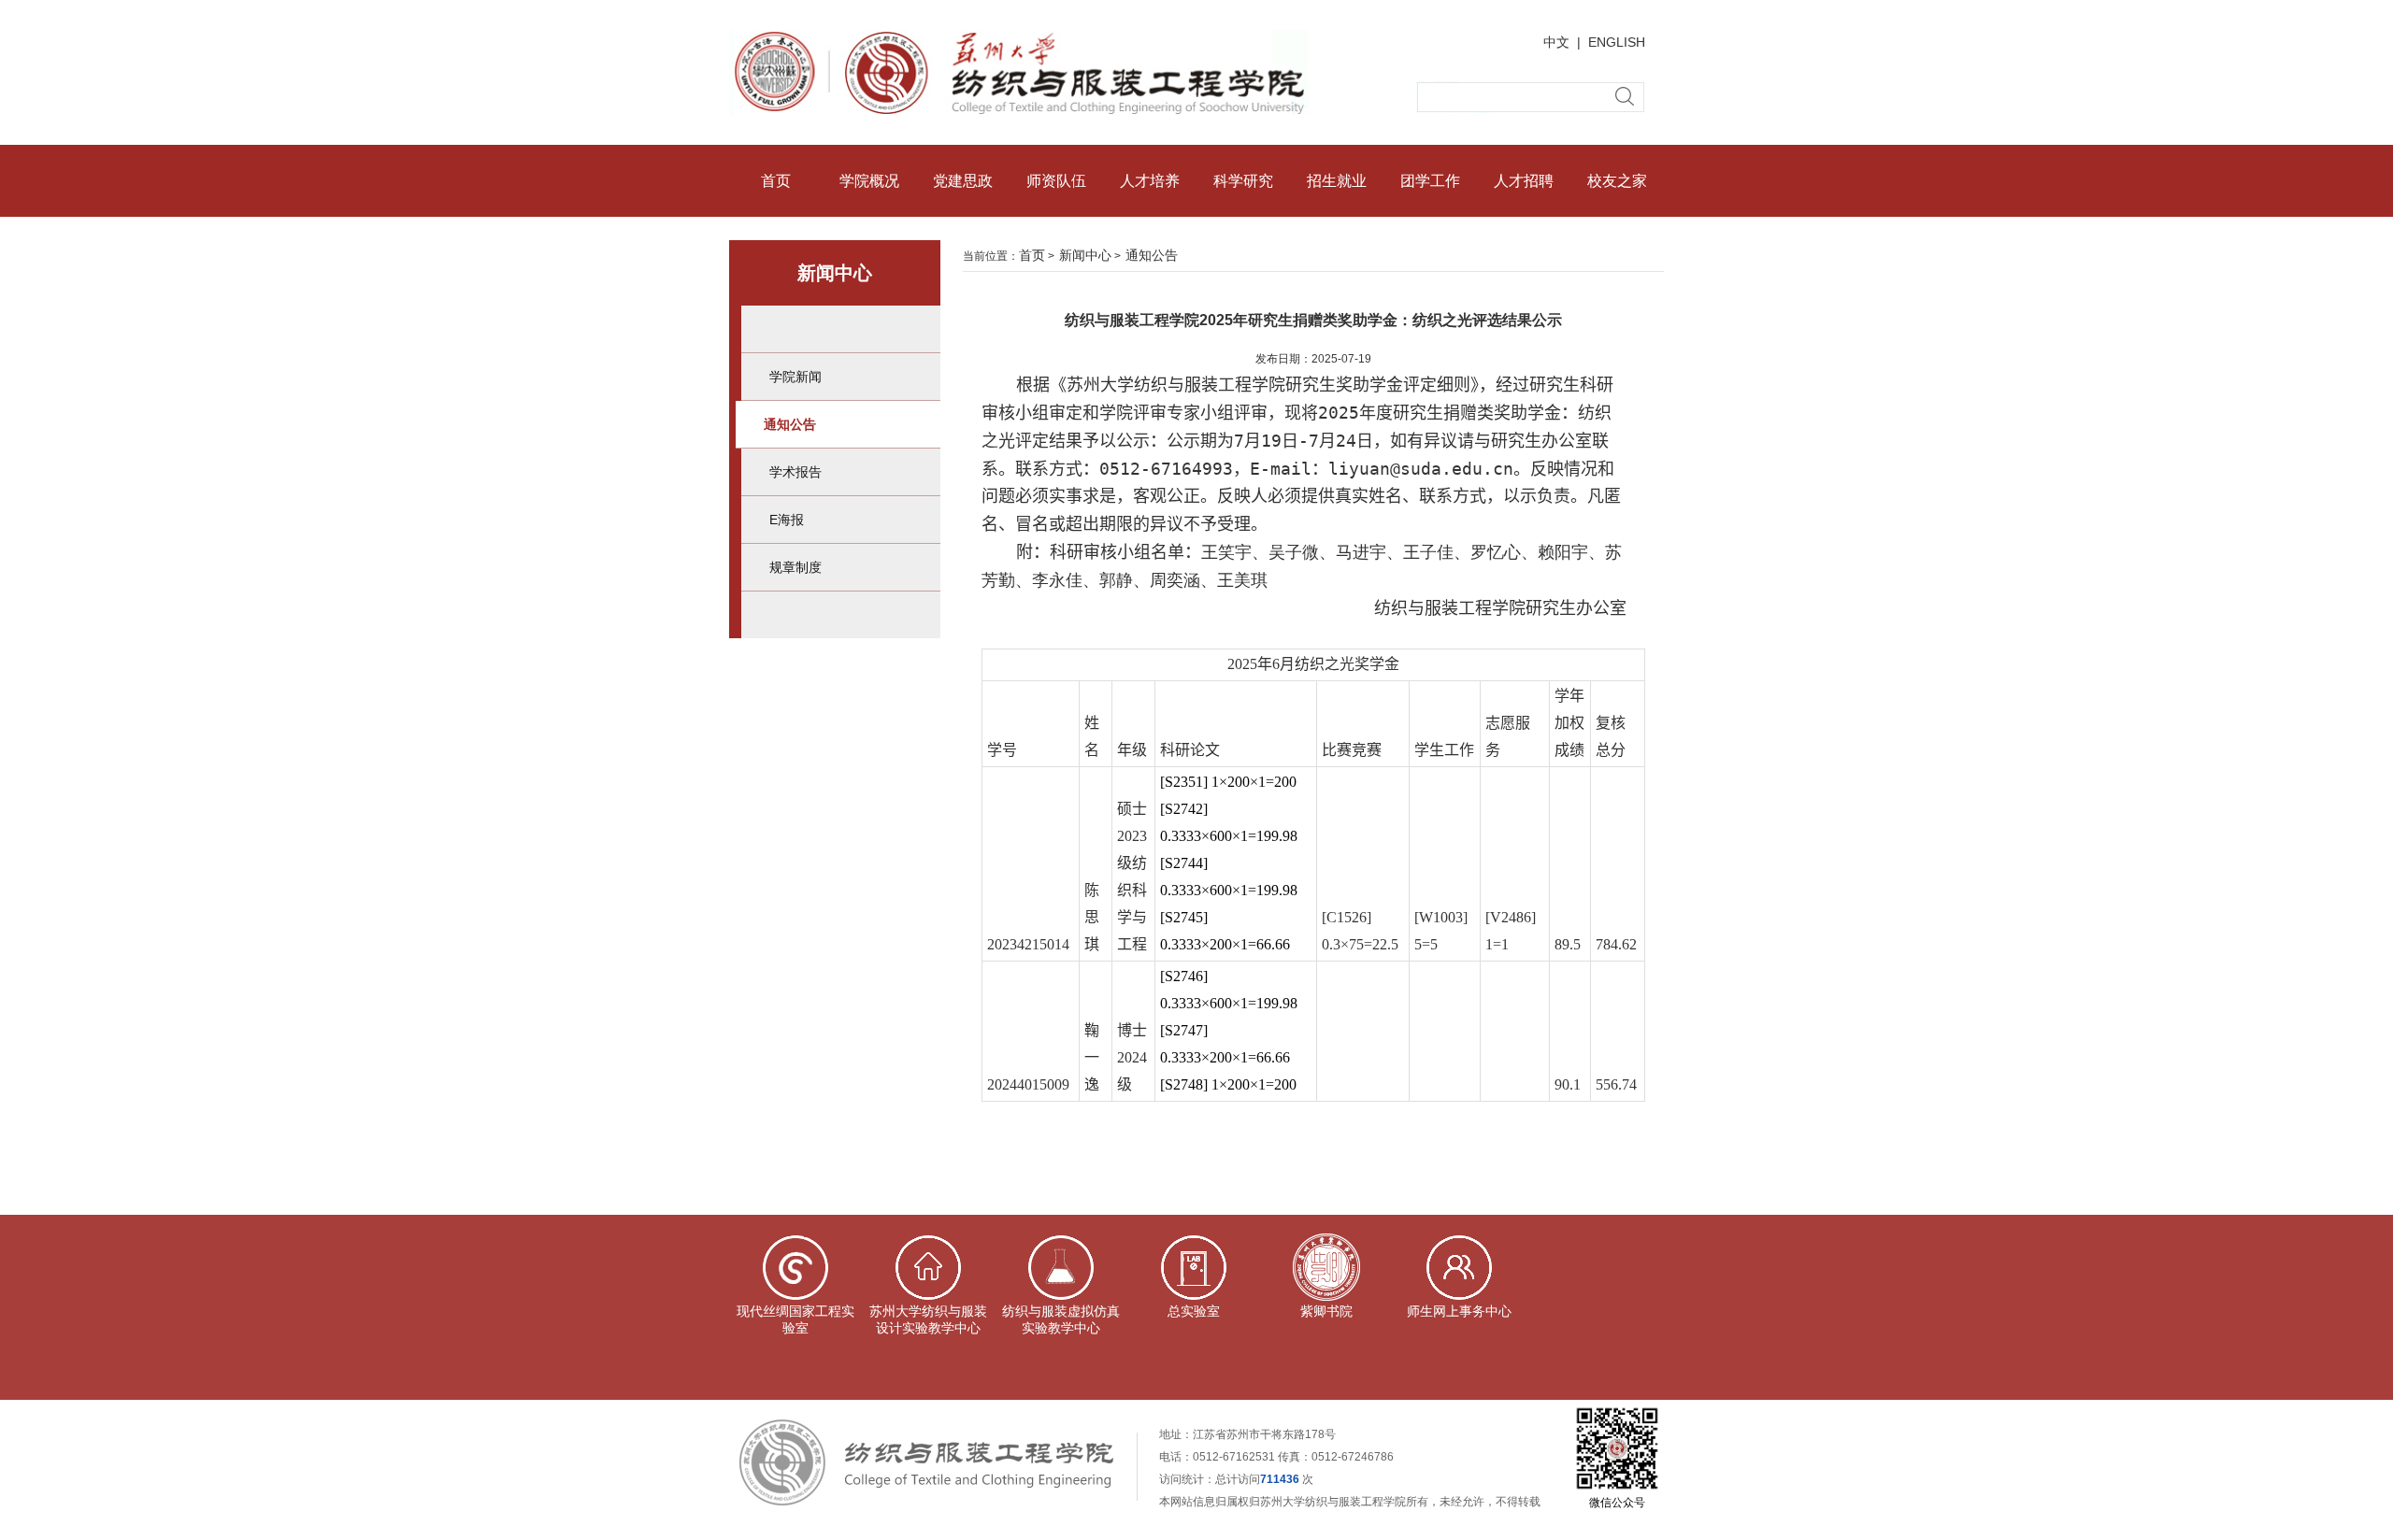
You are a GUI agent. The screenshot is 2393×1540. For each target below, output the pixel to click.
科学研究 (1243, 181)
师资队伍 (1056, 181)
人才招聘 (1524, 181)
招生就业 (1337, 181)
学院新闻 (795, 377)
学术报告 (795, 472)
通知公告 (790, 424)
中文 (1556, 42)
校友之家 (1617, 181)
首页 (776, 181)
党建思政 (963, 181)
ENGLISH (1617, 42)
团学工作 (1430, 181)
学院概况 (869, 181)
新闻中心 (1085, 255)
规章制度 (795, 567)
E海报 (787, 520)
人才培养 (1150, 181)
